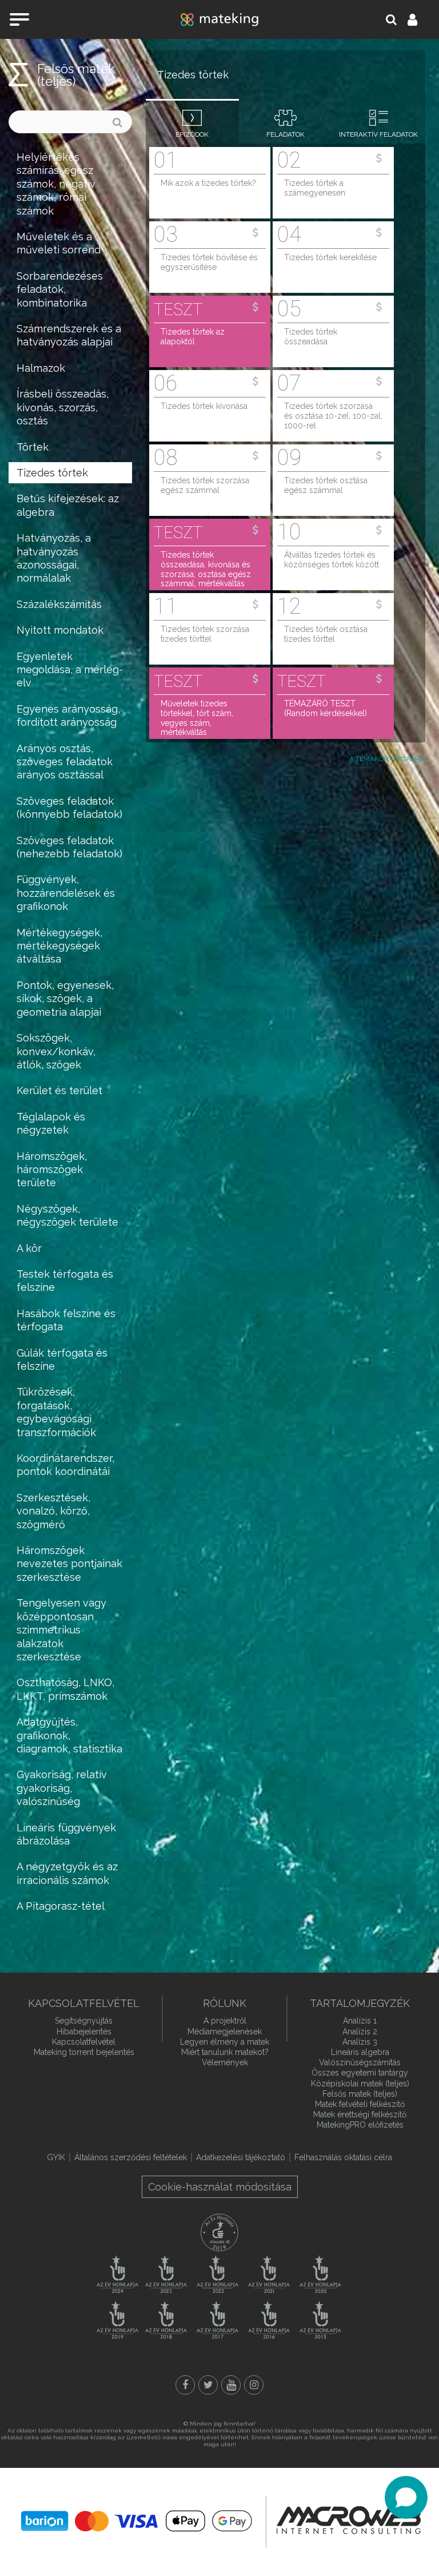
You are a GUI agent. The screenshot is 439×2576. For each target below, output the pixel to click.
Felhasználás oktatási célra (343, 2157)
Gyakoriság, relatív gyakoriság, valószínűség (62, 1788)
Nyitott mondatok (60, 630)
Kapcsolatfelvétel (84, 2042)
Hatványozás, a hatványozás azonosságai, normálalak (54, 558)
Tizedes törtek (52, 473)
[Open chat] (406, 2497)
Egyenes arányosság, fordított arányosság (68, 715)
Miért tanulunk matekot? (225, 2052)
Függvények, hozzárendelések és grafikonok (66, 893)
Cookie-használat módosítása (220, 2187)
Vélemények (225, 2062)
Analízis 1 (360, 2021)
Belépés (419, 19)
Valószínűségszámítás (360, 2062)
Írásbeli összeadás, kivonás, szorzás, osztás (63, 407)
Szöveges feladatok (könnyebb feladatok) (69, 808)
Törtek (33, 447)
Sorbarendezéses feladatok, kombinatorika (60, 289)
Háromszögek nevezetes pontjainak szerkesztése (69, 1564)
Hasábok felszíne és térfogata (66, 1320)
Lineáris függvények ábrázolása (66, 1834)
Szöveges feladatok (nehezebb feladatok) (69, 847)
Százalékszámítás (59, 604)
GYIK (56, 2157)
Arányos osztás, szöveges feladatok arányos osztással (65, 762)
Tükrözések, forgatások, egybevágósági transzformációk (56, 1412)
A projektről (225, 2021)
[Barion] (137, 2521)
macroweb (349, 2521)
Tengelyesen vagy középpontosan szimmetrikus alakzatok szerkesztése (61, 1630)
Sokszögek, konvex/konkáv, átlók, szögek (56, 1051)
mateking (219, 19)
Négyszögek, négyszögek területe (67, 1215)
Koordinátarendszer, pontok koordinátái (65, 1465)
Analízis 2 (360, 2032)
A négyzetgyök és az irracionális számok (67, 1873)
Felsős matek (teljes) (76, 75)
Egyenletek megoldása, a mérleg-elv (70, 670)
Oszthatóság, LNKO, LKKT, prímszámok (65, 1689)
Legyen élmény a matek (225, 2042)
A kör (29, 1248)
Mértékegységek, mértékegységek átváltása (59, 946)
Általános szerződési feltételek (131, 2157)
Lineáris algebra (360, 2052)
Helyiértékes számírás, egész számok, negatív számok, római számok (56, 184)
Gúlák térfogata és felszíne (62, 1359)
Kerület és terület (59, 1090)
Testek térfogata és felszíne (65, 1281)
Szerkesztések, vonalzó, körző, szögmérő (53, 1511)
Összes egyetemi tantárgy (360, 2073)
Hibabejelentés (84, 2032)
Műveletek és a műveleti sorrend (59, 243)
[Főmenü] (19, 19)
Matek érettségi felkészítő (360, 2114)
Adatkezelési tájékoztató (241, 2157)
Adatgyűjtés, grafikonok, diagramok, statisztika (69, 1735)
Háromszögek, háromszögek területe (52, 1170)
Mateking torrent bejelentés (84, 2052)
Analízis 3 (360, 2042)
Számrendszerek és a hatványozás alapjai (69, 335)
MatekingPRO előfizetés (360, 2125)
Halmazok (41, 368)
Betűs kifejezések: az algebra (68, 505)
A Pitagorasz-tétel (61, 1906)
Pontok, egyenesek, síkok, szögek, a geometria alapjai (65, 999)
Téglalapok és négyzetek (51, 1123)
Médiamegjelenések (225, 2032)
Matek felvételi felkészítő (360, 2104)
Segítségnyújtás (84, 2021)
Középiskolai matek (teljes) (360, 2084)
